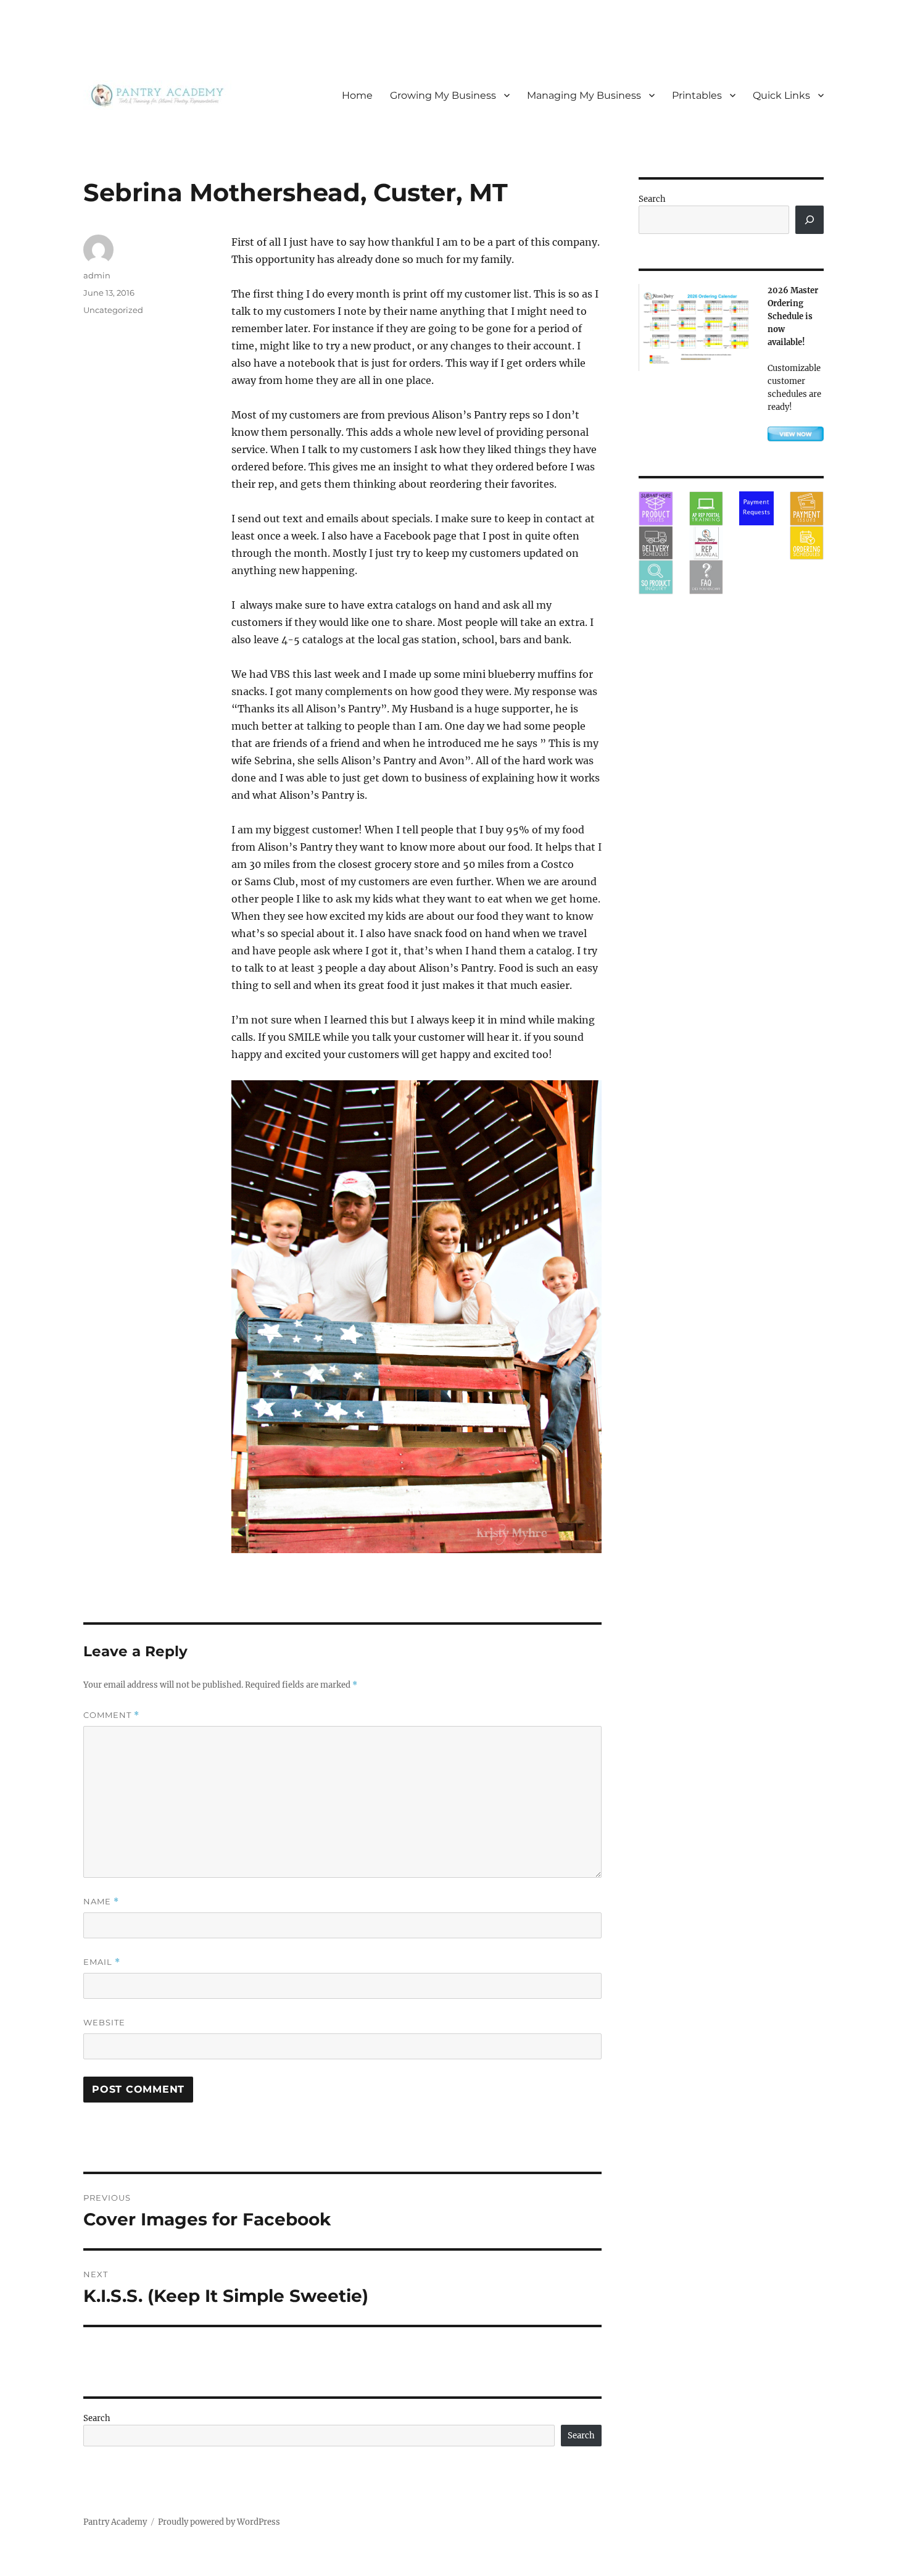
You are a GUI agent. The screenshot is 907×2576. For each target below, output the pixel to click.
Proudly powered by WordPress (219, 2522)
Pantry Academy (115, 2522)
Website (104, 2022)
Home (357, 95)
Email (102, 1962)
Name (101, 1902)
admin (97, 275)
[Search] (810, 220)
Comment (111, 1715)
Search (97, 2418)
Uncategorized (113, 310)
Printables (697, 95)
